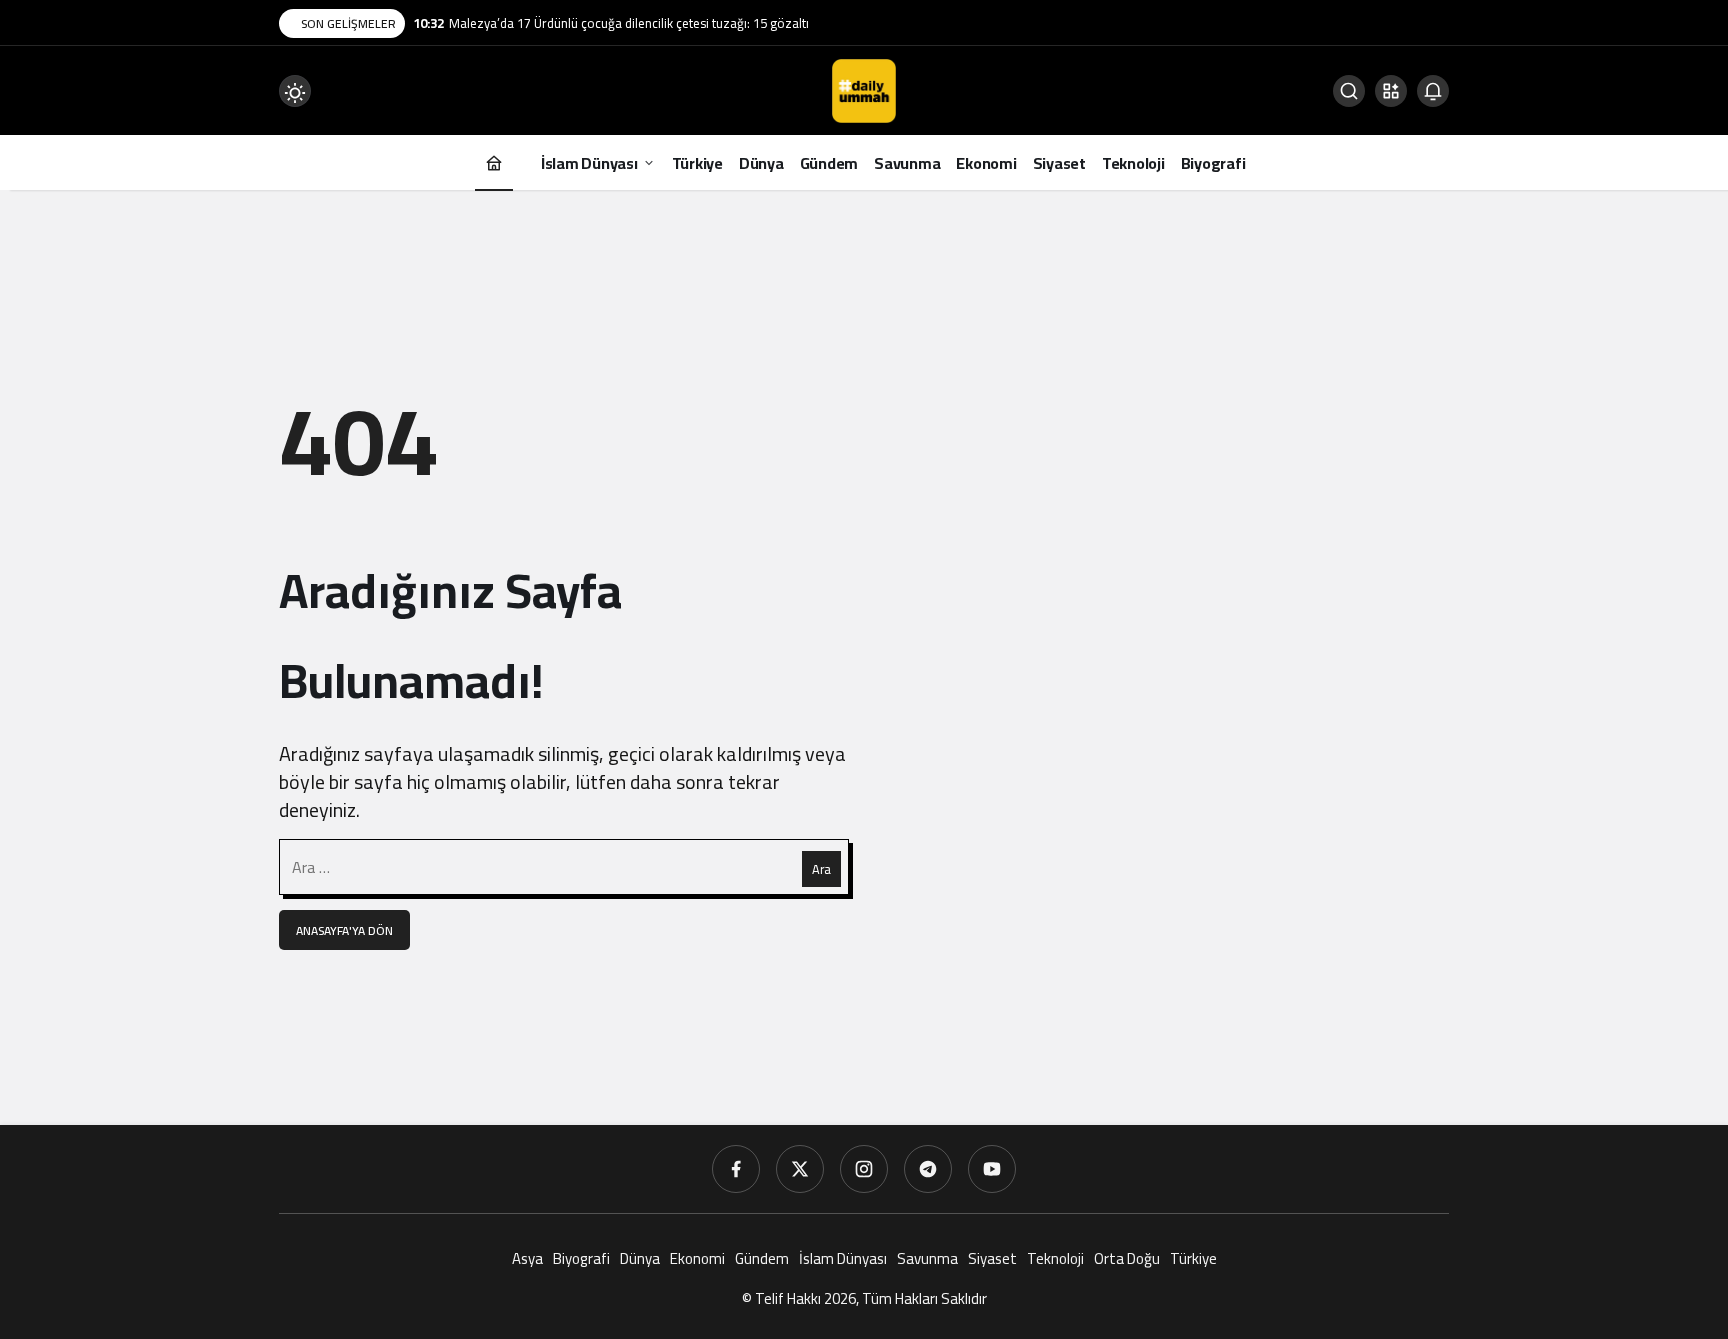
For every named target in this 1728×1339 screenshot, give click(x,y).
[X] (800, 1169)
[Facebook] (736, 1169)
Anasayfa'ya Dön (344, 930)
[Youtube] (992, 1169)
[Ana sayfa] (494, 162)
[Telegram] (928, 1169)
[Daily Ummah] (864, 89)
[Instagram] (864, 1169)
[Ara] (1349, 91)
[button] (1391, 91)
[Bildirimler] (1433, 91)
